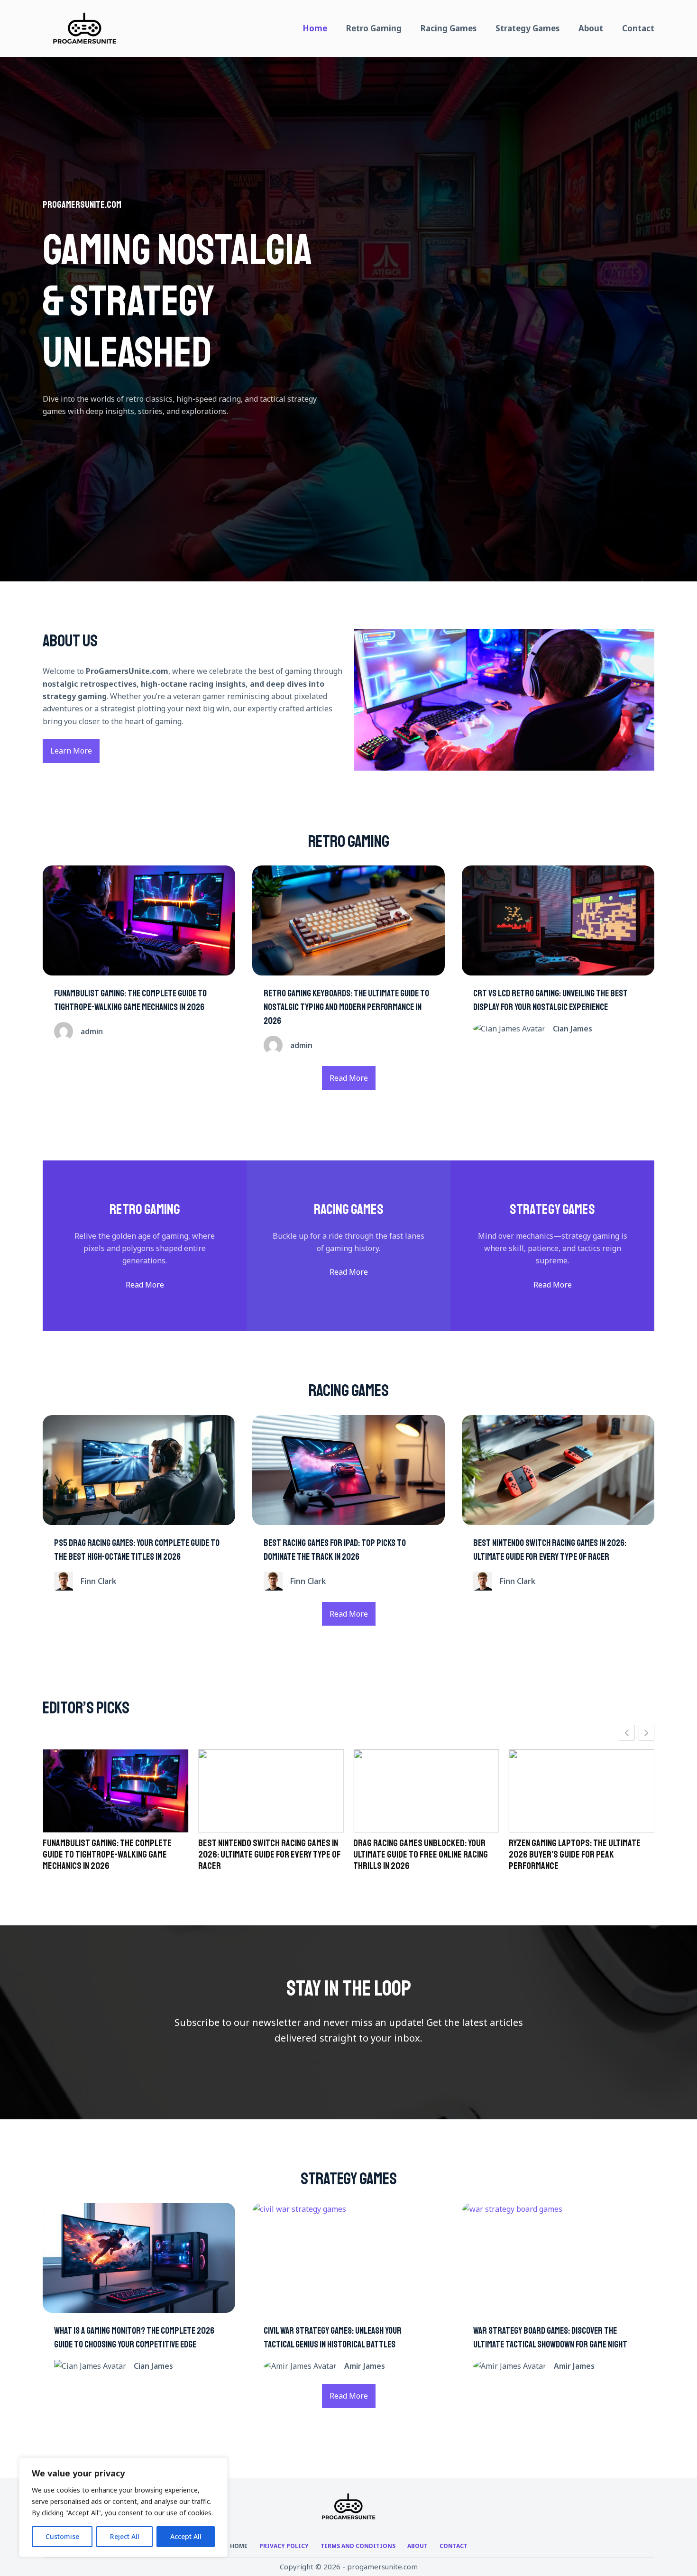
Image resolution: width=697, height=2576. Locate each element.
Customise (62, 2536)
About (591, 28)
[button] (647, 1733)
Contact (638, 28)
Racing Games (449, 28)
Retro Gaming (374, 28)
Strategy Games (527, 28)
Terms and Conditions (358, 2546)
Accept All (186, 2536)
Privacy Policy (284, 2546)
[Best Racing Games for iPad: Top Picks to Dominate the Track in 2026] (348, 1470)
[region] (123, 2507)
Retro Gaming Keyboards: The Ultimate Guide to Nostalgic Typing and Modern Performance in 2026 (346, 1007)
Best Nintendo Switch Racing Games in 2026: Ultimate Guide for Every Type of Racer (114, 1855)
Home (315, 28)
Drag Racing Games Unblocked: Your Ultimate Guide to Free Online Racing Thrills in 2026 (266, 1855)
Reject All (125, 2536)
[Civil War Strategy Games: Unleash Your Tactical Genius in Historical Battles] (348, 2258)
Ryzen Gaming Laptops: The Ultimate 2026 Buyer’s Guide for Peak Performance (419, 1855)
